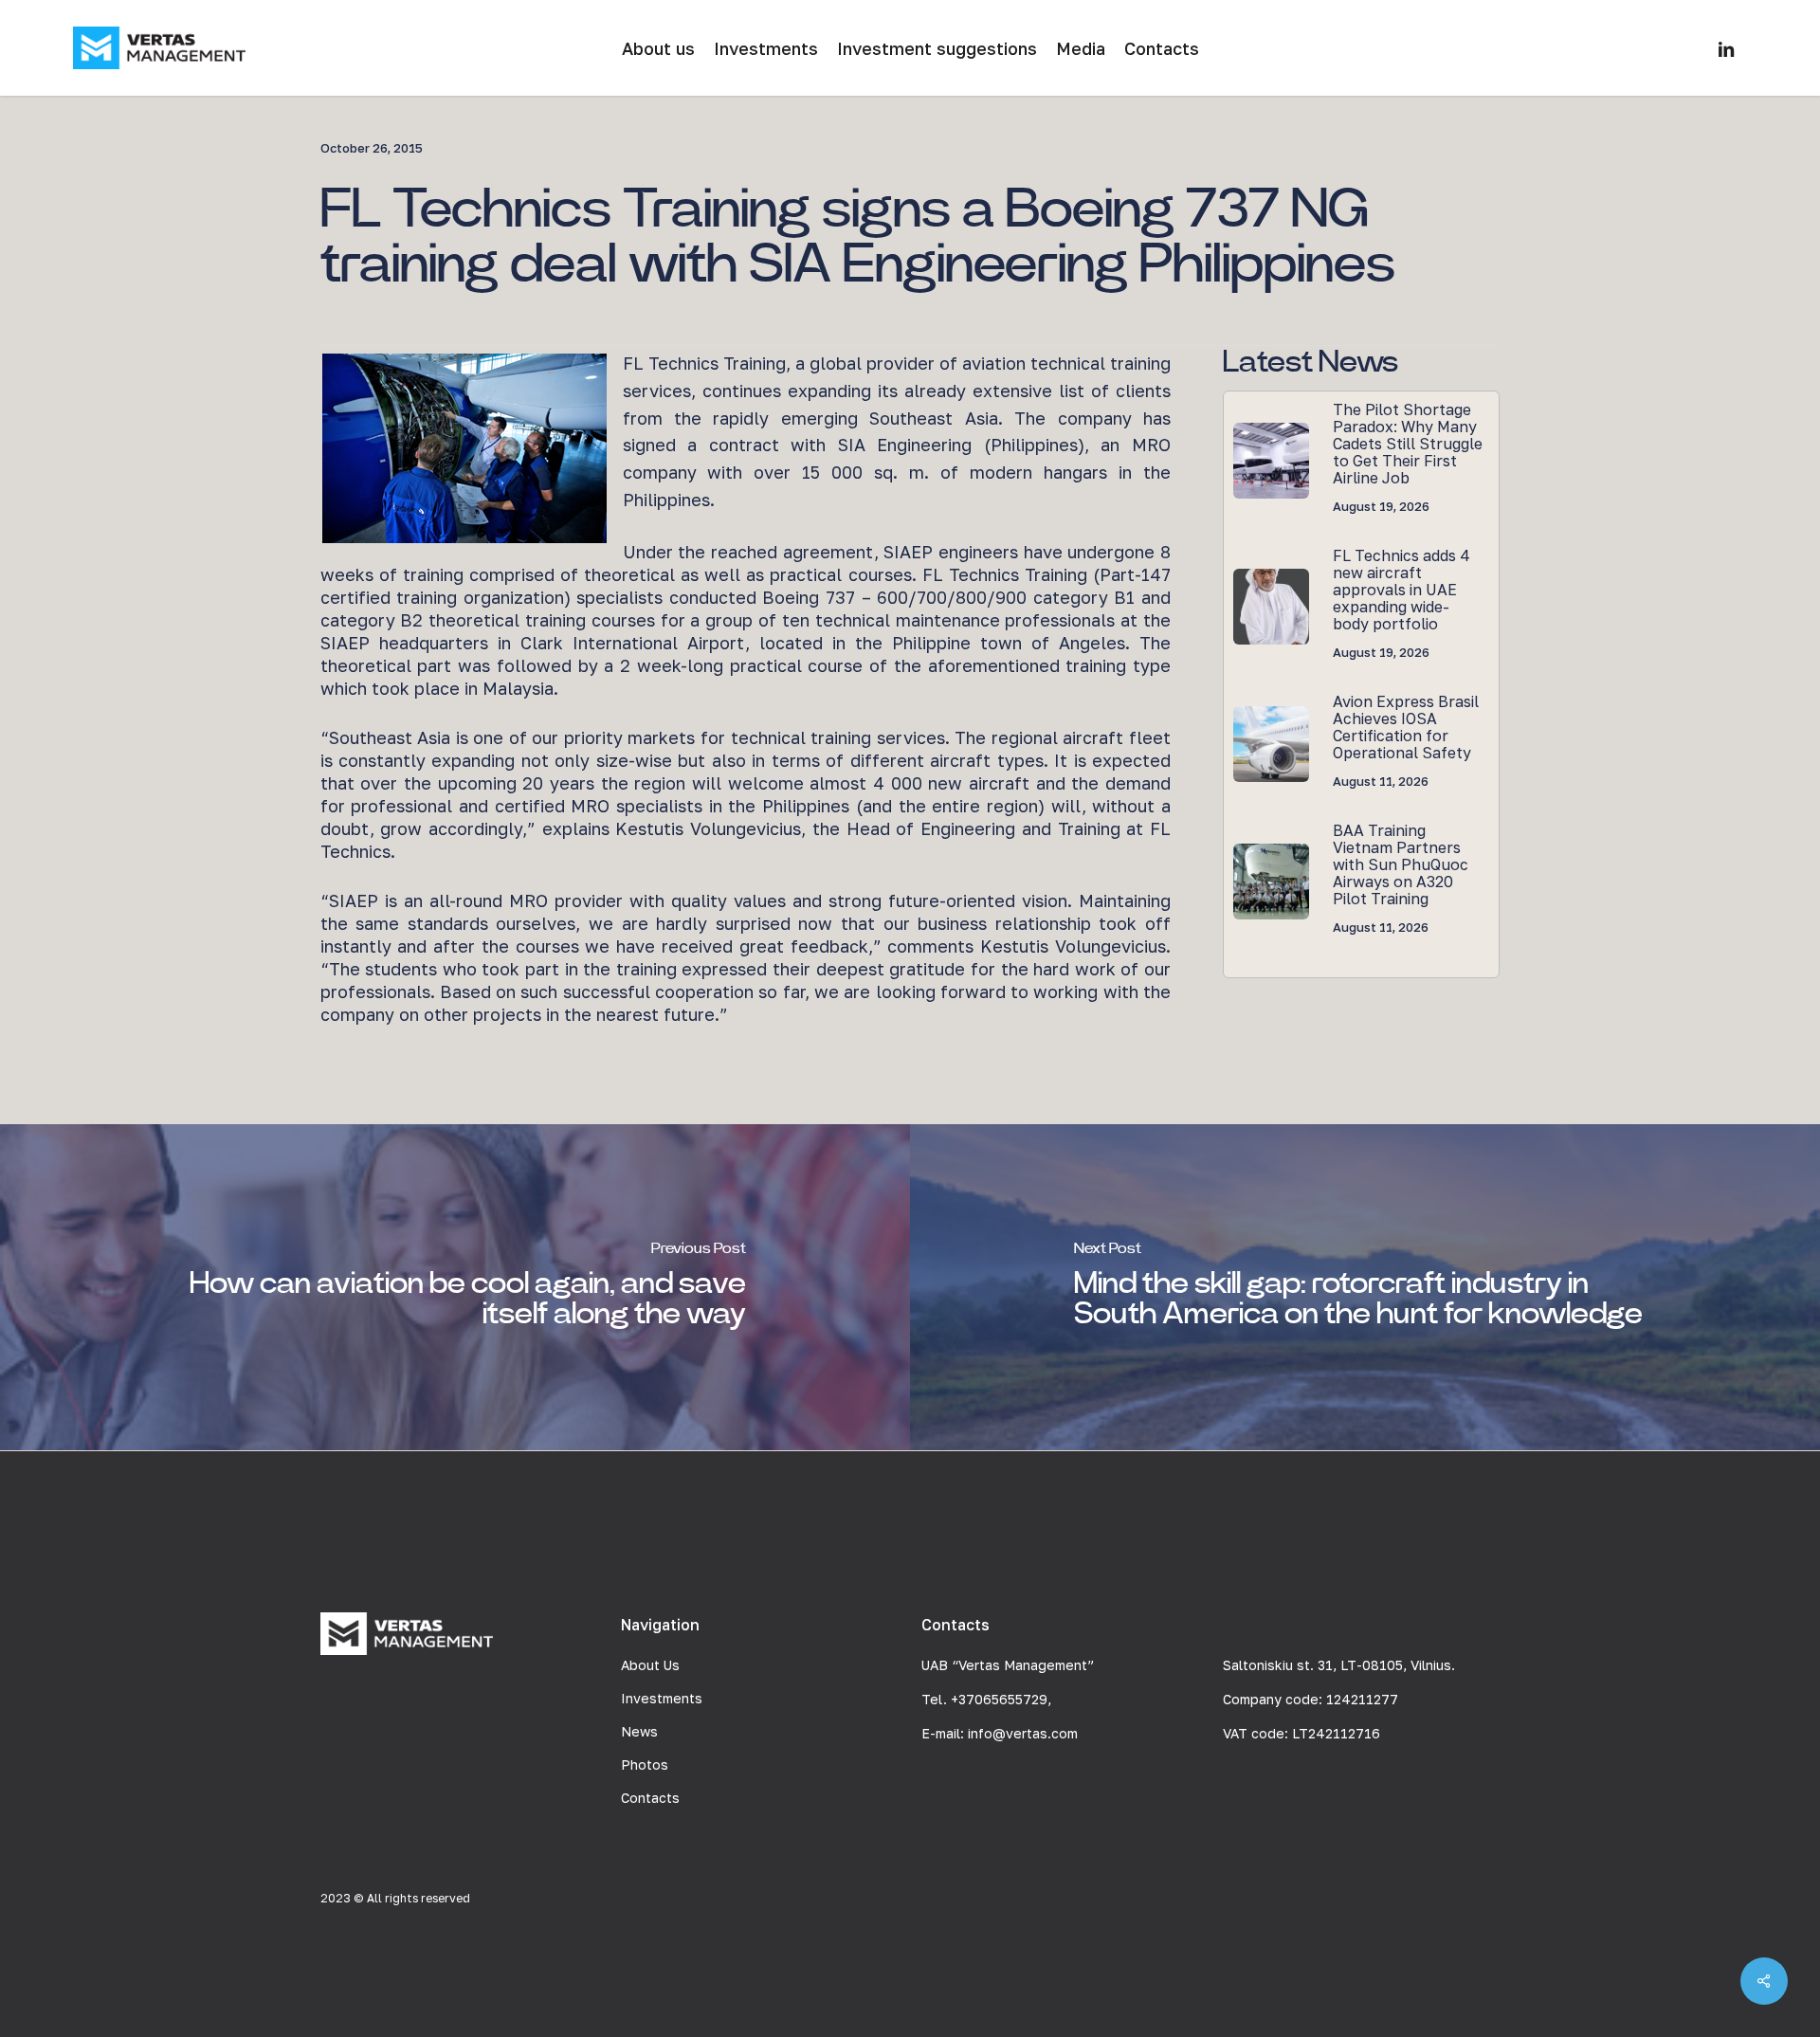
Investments (662, 1698)
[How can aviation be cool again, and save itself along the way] (455, 1287)
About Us (650, 1665)
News (639, 1731)
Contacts (650, 1798)
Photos (645, 1764)
